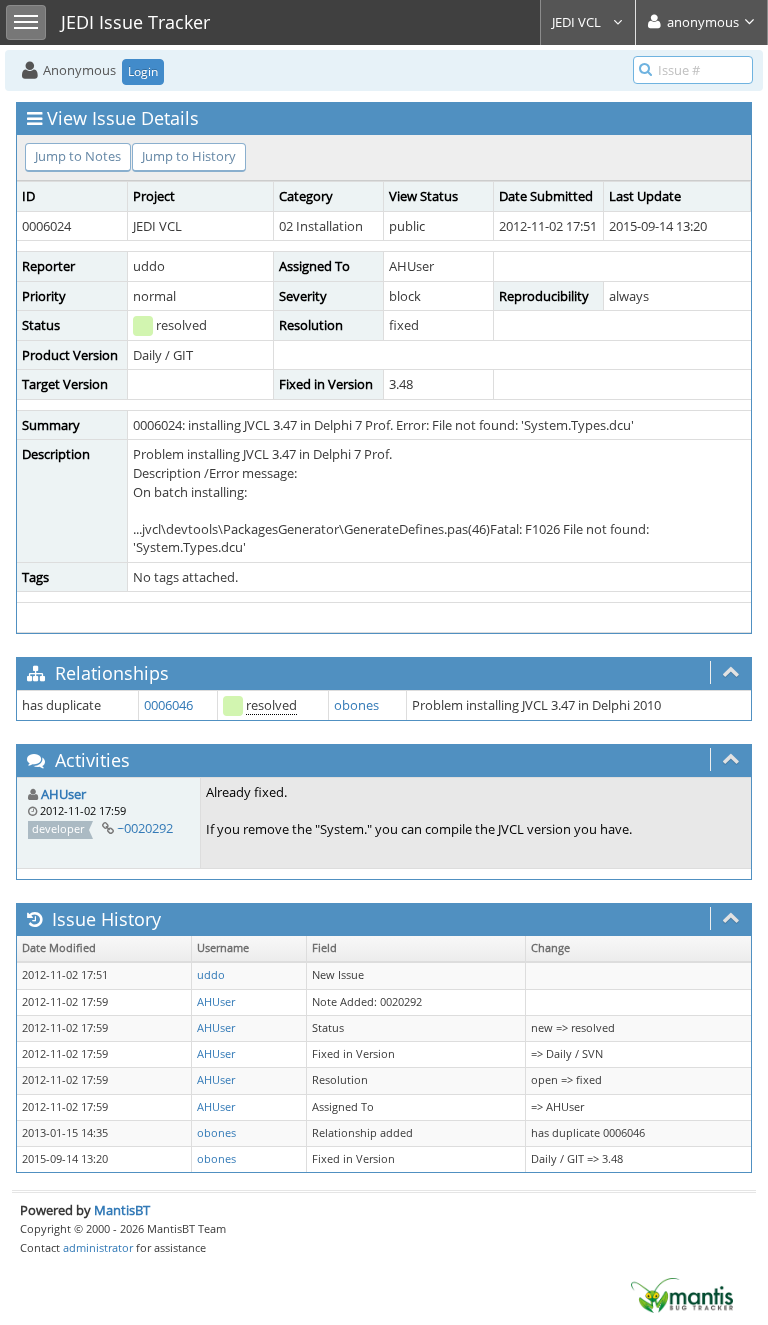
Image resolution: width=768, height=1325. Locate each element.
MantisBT (122, 1210)
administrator (98, 1247)
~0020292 (145, 828)
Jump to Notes (78, 156)
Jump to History (189, 156)
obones (356, 705)
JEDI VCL (578, 22)
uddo (211, 975)
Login (143, 71)
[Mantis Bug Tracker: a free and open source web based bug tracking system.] (682, 1294)
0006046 (168, 705)
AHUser (63, 794)
